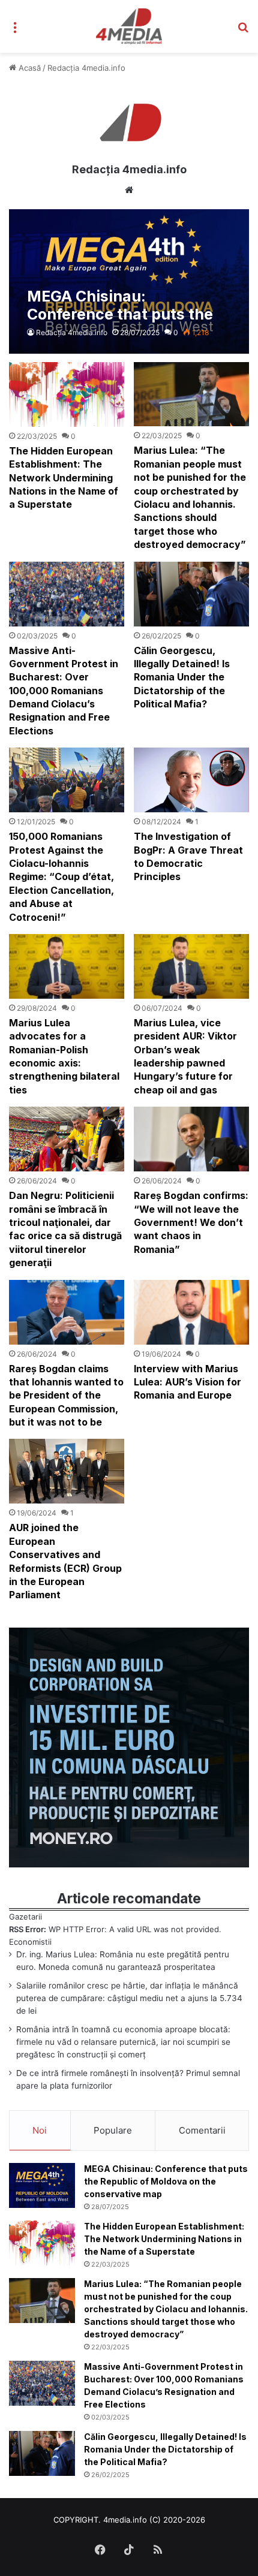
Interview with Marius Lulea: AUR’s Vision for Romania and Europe (187, 1382)
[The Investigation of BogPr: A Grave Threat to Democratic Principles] (191, 780)
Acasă (28, 68)
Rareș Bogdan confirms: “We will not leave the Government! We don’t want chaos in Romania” (191, 1222)
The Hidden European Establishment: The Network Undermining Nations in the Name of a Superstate (64, 478)
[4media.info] (129, 26)
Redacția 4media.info (129, 169)
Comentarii (202, 2130)
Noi (40, 2130)
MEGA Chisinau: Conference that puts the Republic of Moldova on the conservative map (166, 2181)
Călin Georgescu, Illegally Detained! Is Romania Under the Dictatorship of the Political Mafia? (182, 677)
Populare (113, 2130)
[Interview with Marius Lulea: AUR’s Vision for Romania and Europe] (191, 1312)
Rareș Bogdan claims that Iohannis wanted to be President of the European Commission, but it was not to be (66, 1396)
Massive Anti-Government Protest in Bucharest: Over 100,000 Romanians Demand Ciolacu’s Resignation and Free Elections (64, 691)
